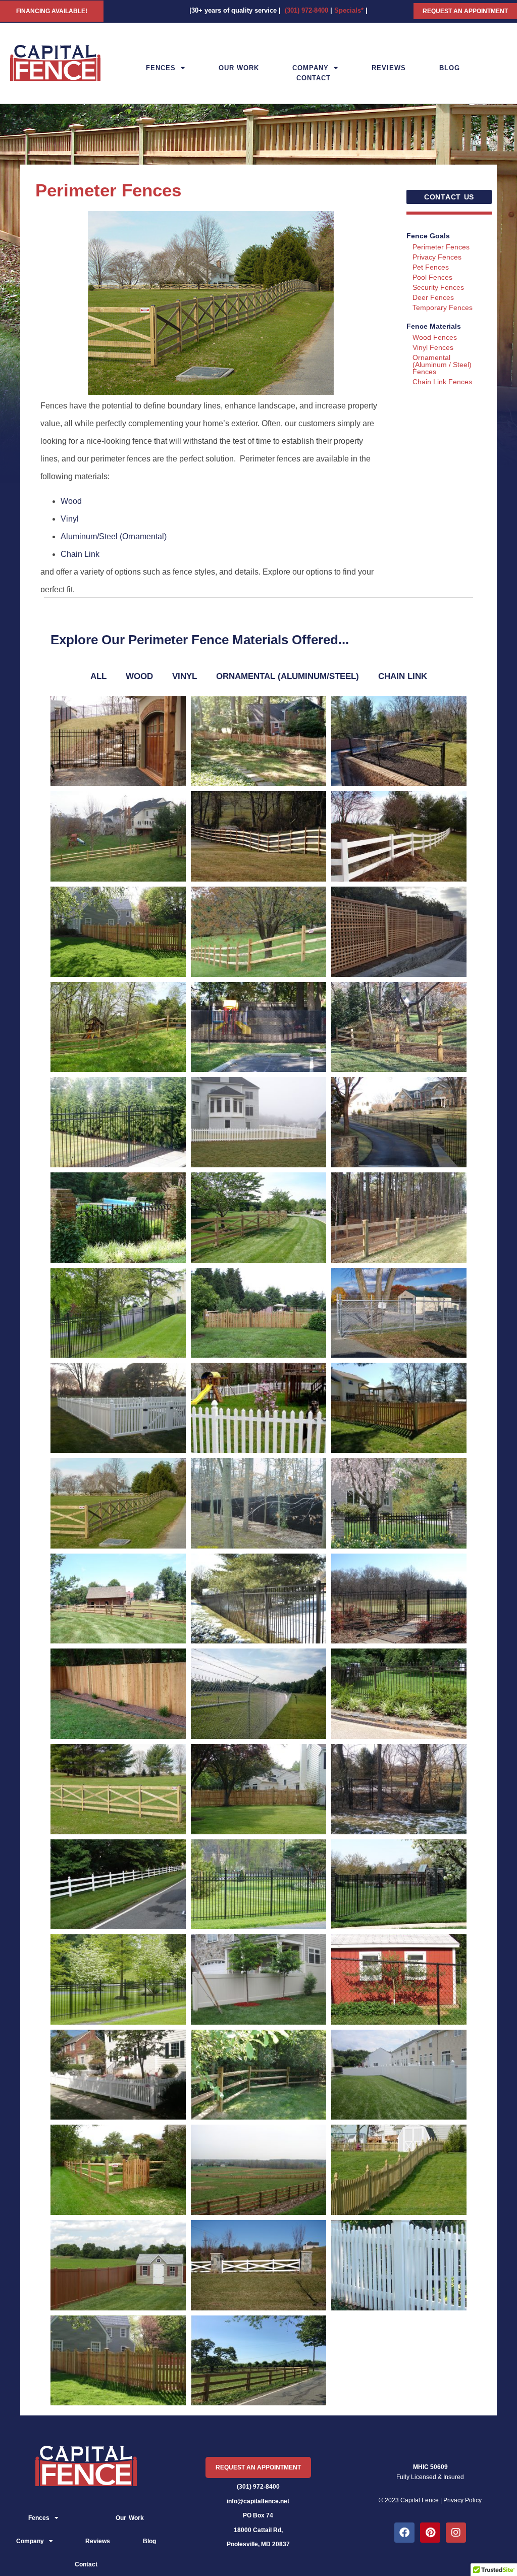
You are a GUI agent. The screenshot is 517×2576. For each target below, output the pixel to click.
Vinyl (70, 519)
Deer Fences (433, 297)
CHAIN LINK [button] (403, 676)
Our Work (239, 68)
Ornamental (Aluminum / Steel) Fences (442, 365)
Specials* (349, 10)
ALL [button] (98, 676)
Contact (314, 78)
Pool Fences (432, 277)
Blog (450, 68)
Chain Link (80, 554)
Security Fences (438, 287)
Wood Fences (435, 337)
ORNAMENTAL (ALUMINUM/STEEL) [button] (288, 676)
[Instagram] (456, 2533)
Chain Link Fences (442, 382)
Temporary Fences (443, 307)
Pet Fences (431, 267)
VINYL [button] (185, 676)
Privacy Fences (437, 257)
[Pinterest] (430, 2533)
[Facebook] (404, 2533)
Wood (71, 501)
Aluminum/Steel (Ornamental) (114, 536)
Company (311, 68)
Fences (161, 68)
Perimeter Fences (441, 247)
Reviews (389, 68)
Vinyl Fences (433, 347)
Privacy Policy (462, 2500)
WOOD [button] (139, 676)
